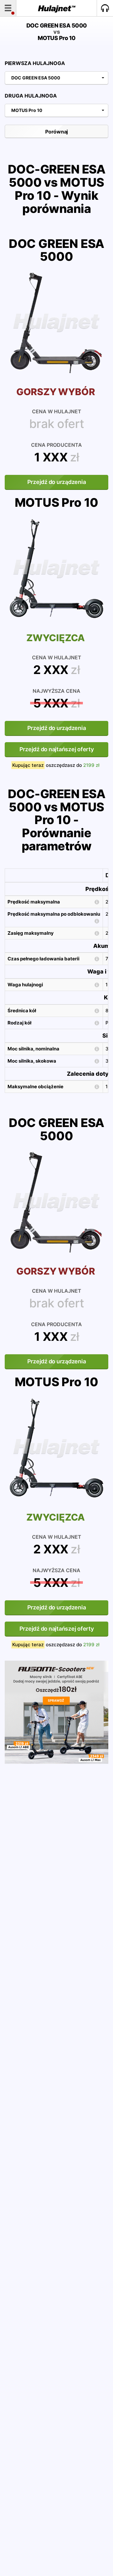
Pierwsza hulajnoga (35, 63)
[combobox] (56, 78)
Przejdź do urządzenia (57, 482)
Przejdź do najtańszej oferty (57, 749)
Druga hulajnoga (31, 96)
